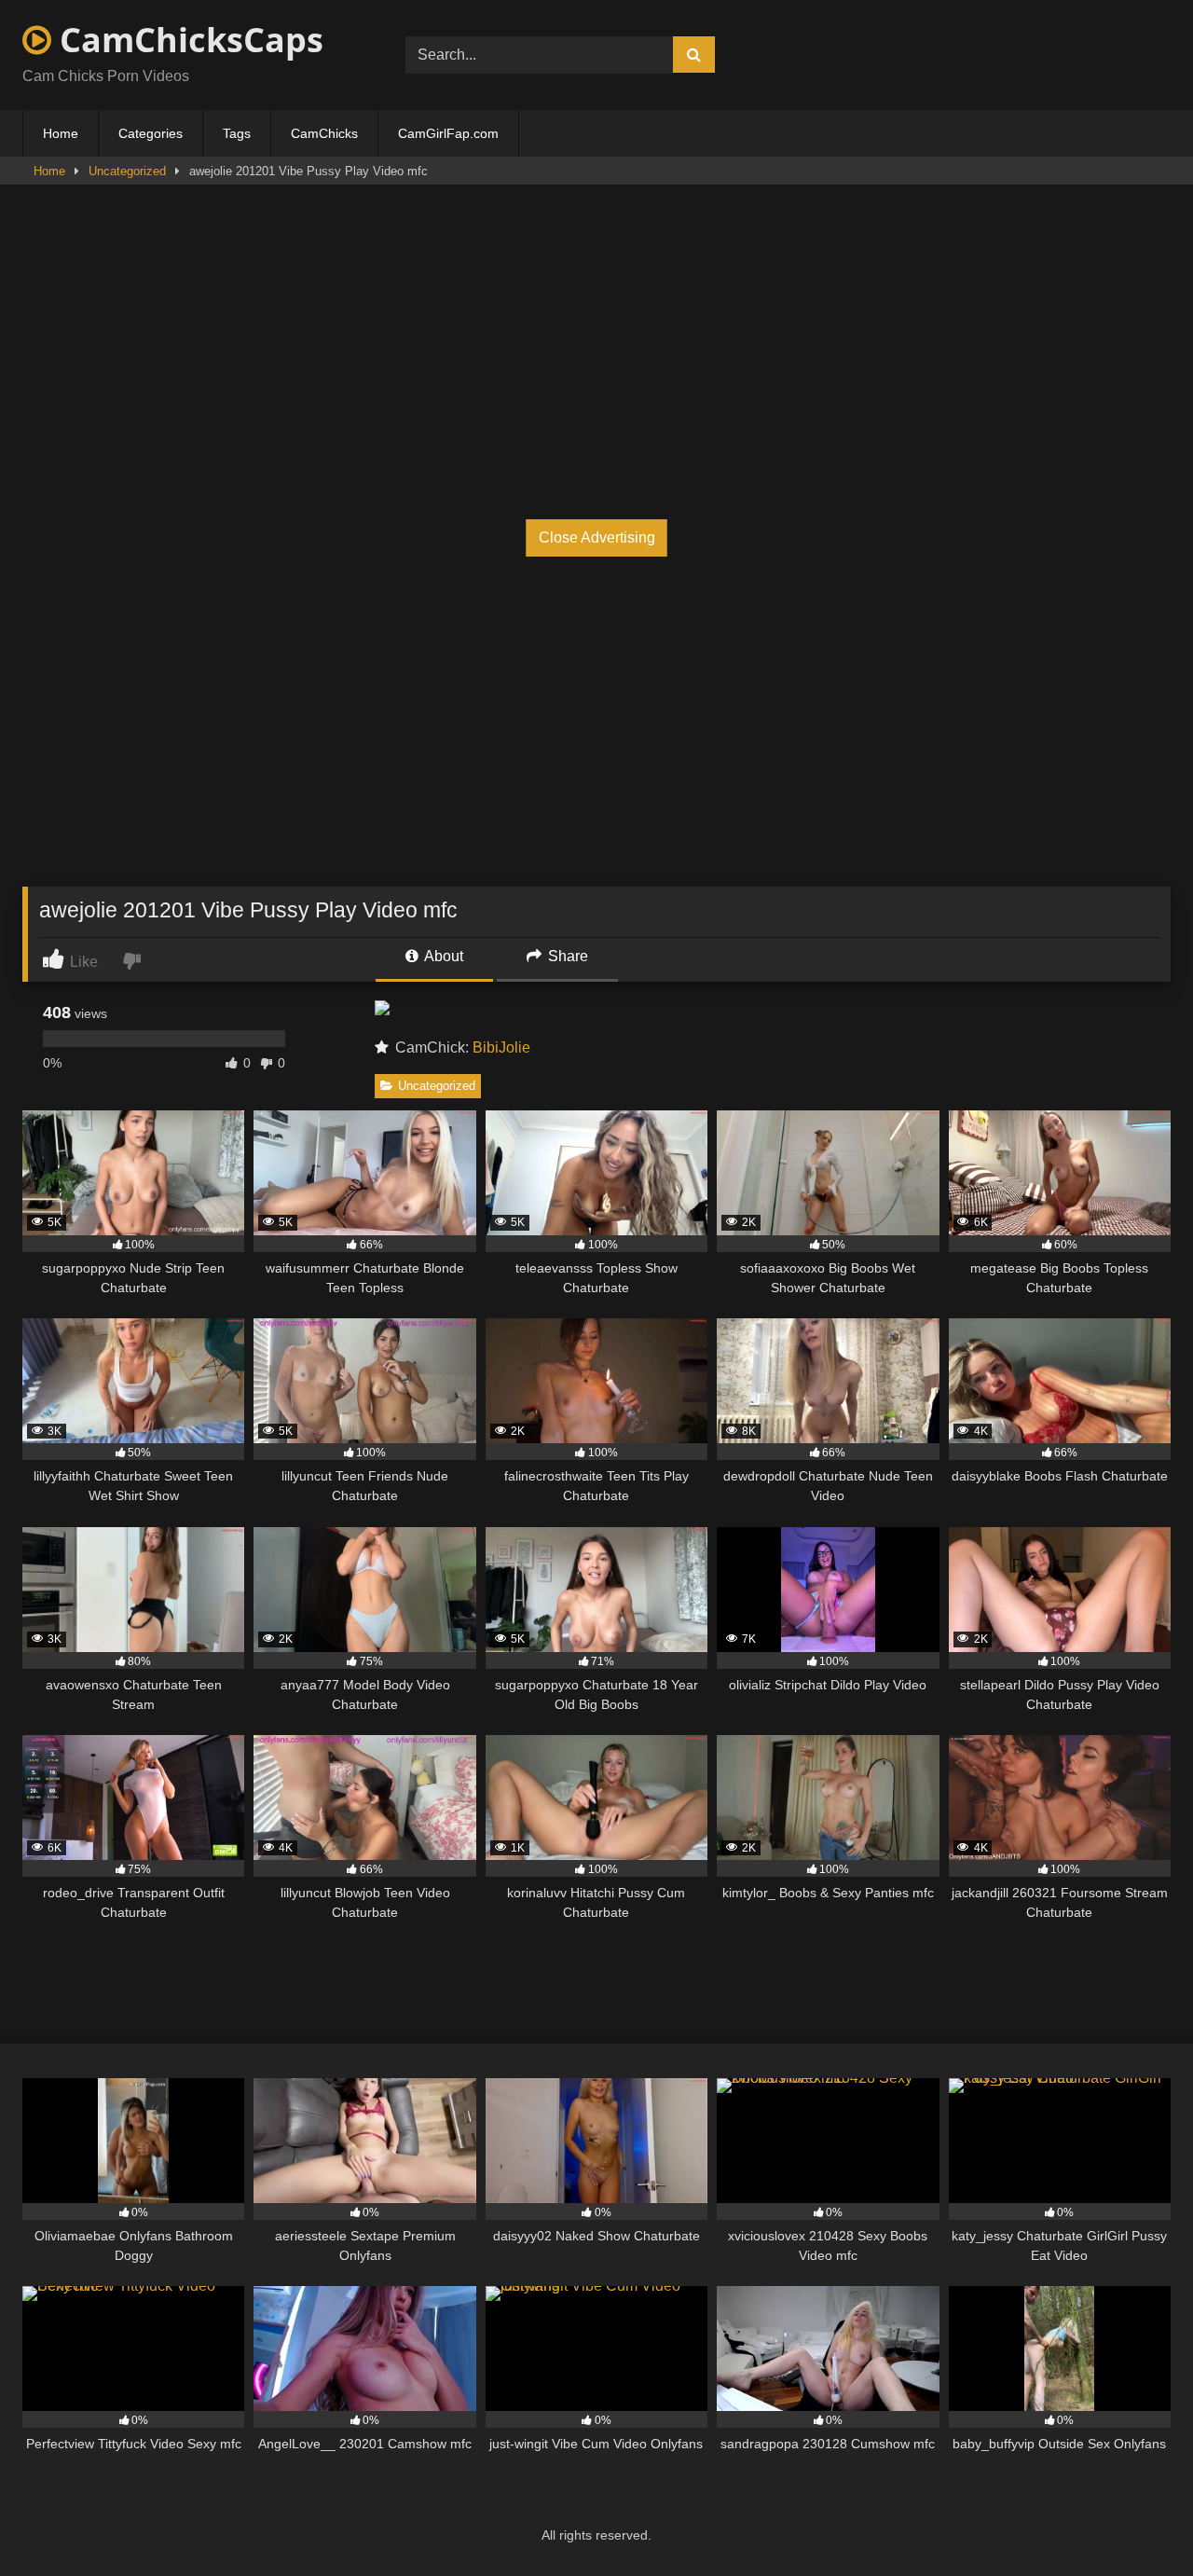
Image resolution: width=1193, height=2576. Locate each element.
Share (566, 956)
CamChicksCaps (187, 40)
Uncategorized (127, 171)
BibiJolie (501, 1047)
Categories (151, 133)
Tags (237, 133)
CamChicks (324, 133)
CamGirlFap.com (448, 133)
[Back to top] (1135, 2521)
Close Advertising (597, 537)
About (442, 956)
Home (61, 133)
